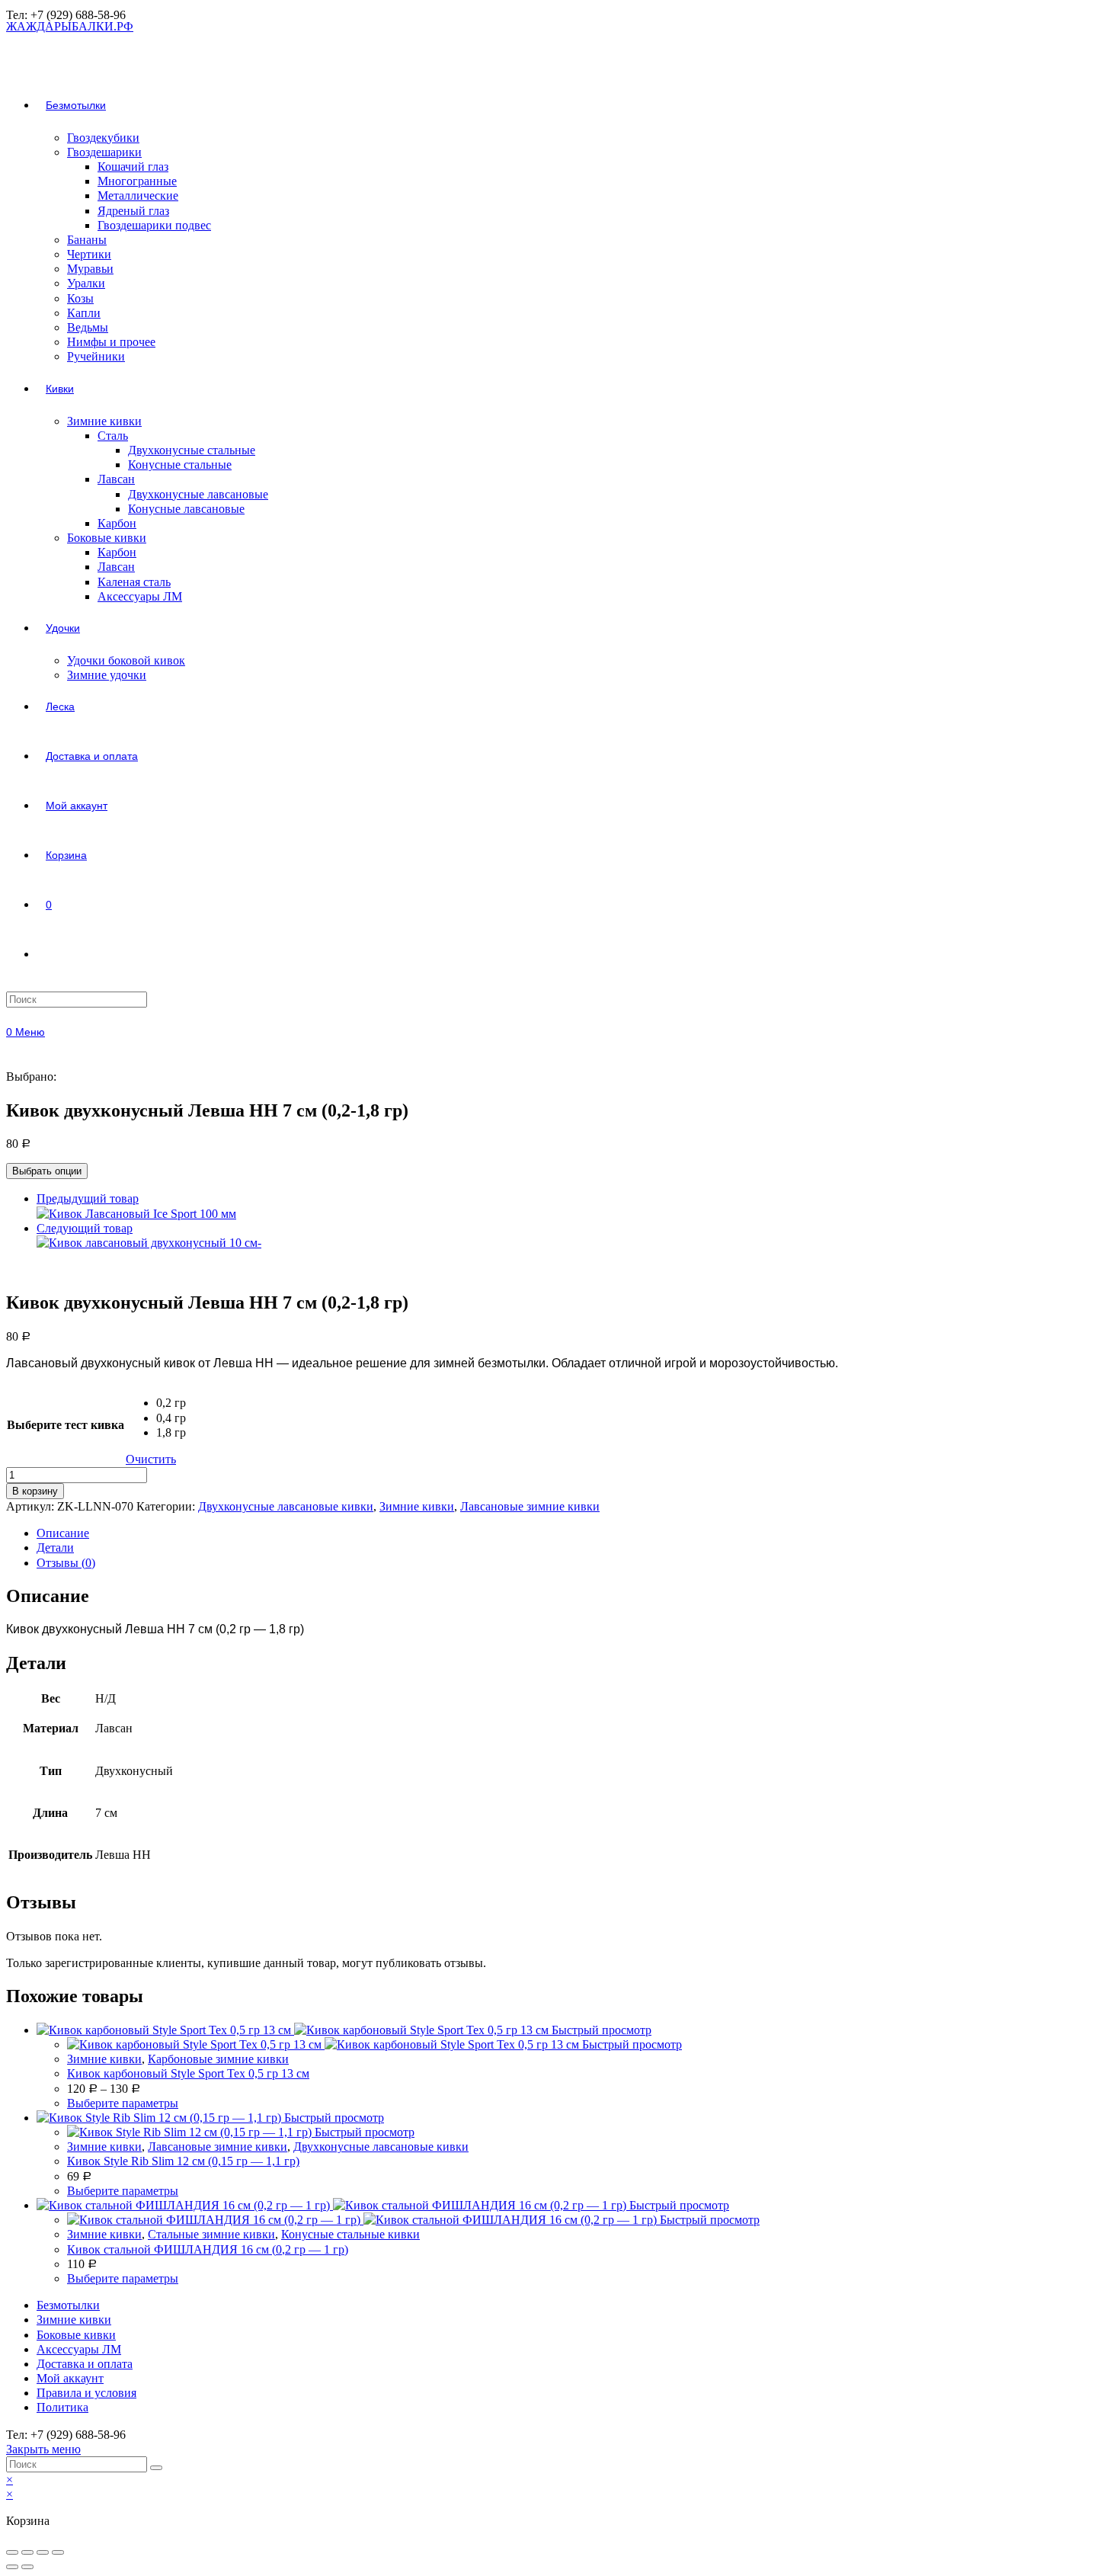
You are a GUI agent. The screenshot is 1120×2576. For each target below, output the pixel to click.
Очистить (151, 1459)
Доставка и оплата (85, 2364)
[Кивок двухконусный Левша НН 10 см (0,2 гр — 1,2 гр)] (149, 1243)
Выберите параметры (123, 2103)
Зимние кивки (417, 1506)
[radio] (171, 1403)
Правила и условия (86, 2393)
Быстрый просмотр (602, 2030)
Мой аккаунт (70, 2378)
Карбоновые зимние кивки (218, 2059)
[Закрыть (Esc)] (12, 2552)
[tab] (575, 1533)
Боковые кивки (76, 2335)
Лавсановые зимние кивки (530, 1506)
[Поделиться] (27, 2552)
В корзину (35, 1491)
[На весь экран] (43, 2552)
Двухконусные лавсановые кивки (286, 1506)
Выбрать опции (47, 1171)
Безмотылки (68, 2305)
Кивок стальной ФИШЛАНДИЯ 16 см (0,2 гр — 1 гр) (208, 2249)
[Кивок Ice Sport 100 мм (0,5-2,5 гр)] (136, 1214)
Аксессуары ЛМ (79, 2349)
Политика (62, 2407)
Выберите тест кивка (66, 1425)
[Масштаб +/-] (58, 2552)
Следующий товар (85, 1228)
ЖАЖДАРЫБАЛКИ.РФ (70, 26)
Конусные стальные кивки (350, 2234)
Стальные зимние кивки (211, 2234)
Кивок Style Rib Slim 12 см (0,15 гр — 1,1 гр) (183, 2161)
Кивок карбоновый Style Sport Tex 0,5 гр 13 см (188, 2073)
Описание (63, 1533)
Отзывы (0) (66, 1563)
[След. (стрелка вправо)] (27, 2567)
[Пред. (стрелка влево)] (12, 2567)
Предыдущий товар (88, 1198)
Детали (55, 1548)
